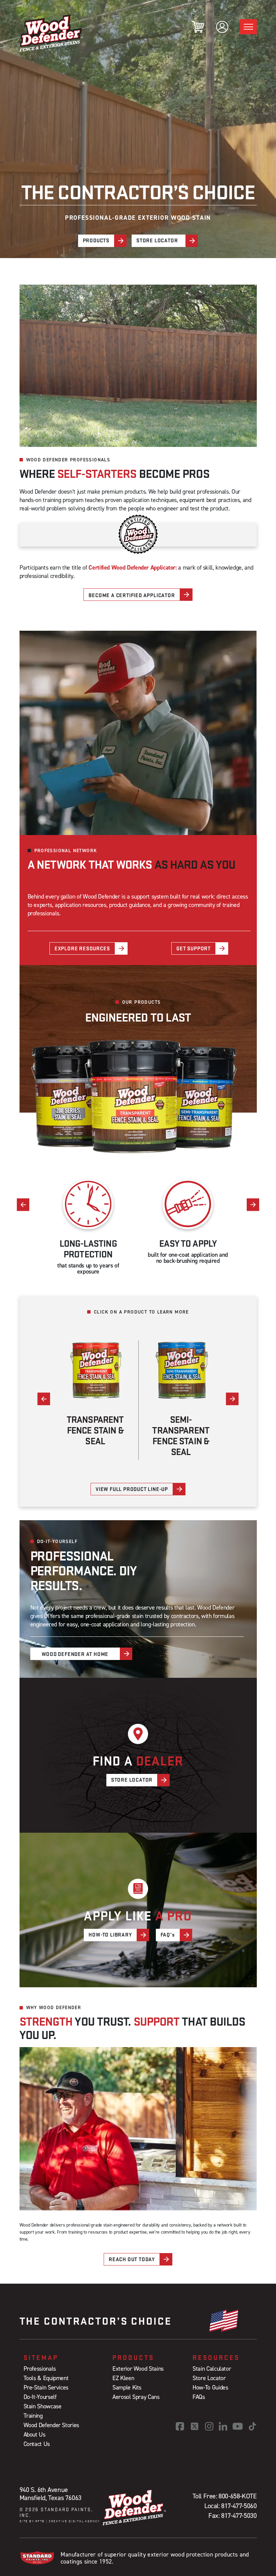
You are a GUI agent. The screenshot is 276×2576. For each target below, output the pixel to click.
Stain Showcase (43, 2406)
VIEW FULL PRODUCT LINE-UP (132, 1489)
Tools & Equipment (46, 2378)
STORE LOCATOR (157, 240)
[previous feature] (23, 1204)
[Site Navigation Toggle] (248, 27)
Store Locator (209, 2378)
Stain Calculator (212, 2369)
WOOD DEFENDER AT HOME (75, 1654)
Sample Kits (127, 2387)
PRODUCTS (96, 240)
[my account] (222, 27)
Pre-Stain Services (46, 2387)
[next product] (232, 1399)
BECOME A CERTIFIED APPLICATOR (132, 595)
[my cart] (198, 27)
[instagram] (209, 2426)
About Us (34, 2434)
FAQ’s (168, 1935)
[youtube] (238, 2426)
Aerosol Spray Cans (136, 2397)
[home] (51, 33)
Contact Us (37, 2444)
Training (33, 2416)
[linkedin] (223, 2426)
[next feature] (253, 1204)
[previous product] (44, 1399)
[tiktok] (252, 2426)
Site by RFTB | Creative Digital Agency (60, 2521)
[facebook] (180, 2426)
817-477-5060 (239, 2506)
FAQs (199, 2397)
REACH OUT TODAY (132, 2259)
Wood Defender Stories (51, 2425)
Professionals (40, 2369)
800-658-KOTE (237, 2496)
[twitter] (195, 2426)
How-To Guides (210, 2387)
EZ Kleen (123, 2378)
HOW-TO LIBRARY (110, 1935)
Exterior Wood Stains (138, 2369)
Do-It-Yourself (40, 2397)
